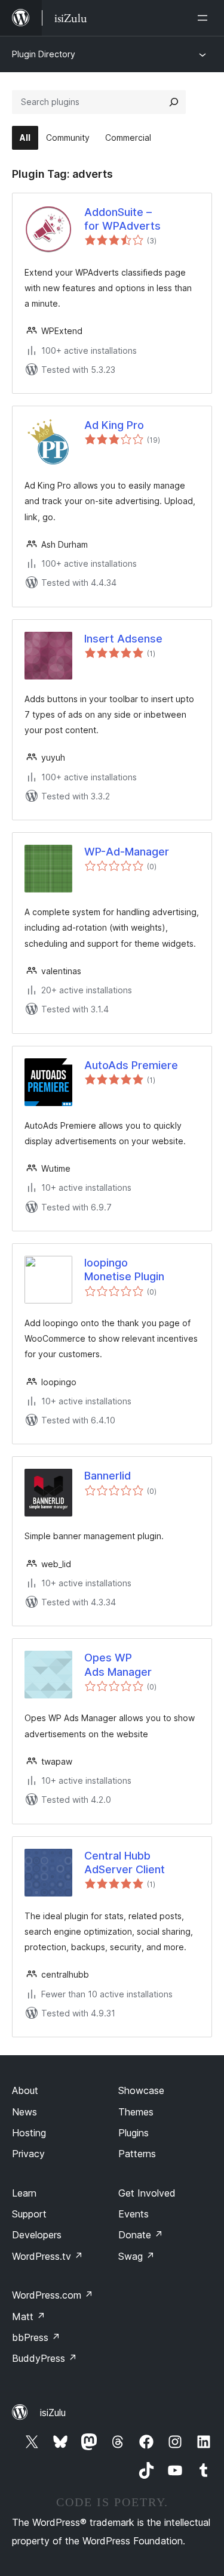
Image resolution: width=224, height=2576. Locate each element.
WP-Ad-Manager (127, 852)
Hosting (29, 2133)
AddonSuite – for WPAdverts (122, 219)
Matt (29, 2316)
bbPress (36, 2337)
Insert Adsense (123, 639)
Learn (24, 2193)
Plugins (134, 2133)
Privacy (28, 2154)
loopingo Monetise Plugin (124, 1270)
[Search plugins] (174, 102)
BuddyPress (45, 2358)
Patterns (137, 2154)
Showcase (141, 2090)
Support (29, 2214)
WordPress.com (53, 2295)
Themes (136, 2112)
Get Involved (147, 2193)
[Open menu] (205, 18)
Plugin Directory (44, 54)
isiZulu (53, 2413)
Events (134, 2214)
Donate (141, 2235)
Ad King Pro (114, 425)
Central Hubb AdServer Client (125, 1862)
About (25, 2090)
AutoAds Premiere (131, 1065)
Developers (37, 2235)
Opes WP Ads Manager (118, 1664)
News (24, 2112)
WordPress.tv (47, 2256)
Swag (136, 2256)
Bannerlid (108, 1476)
